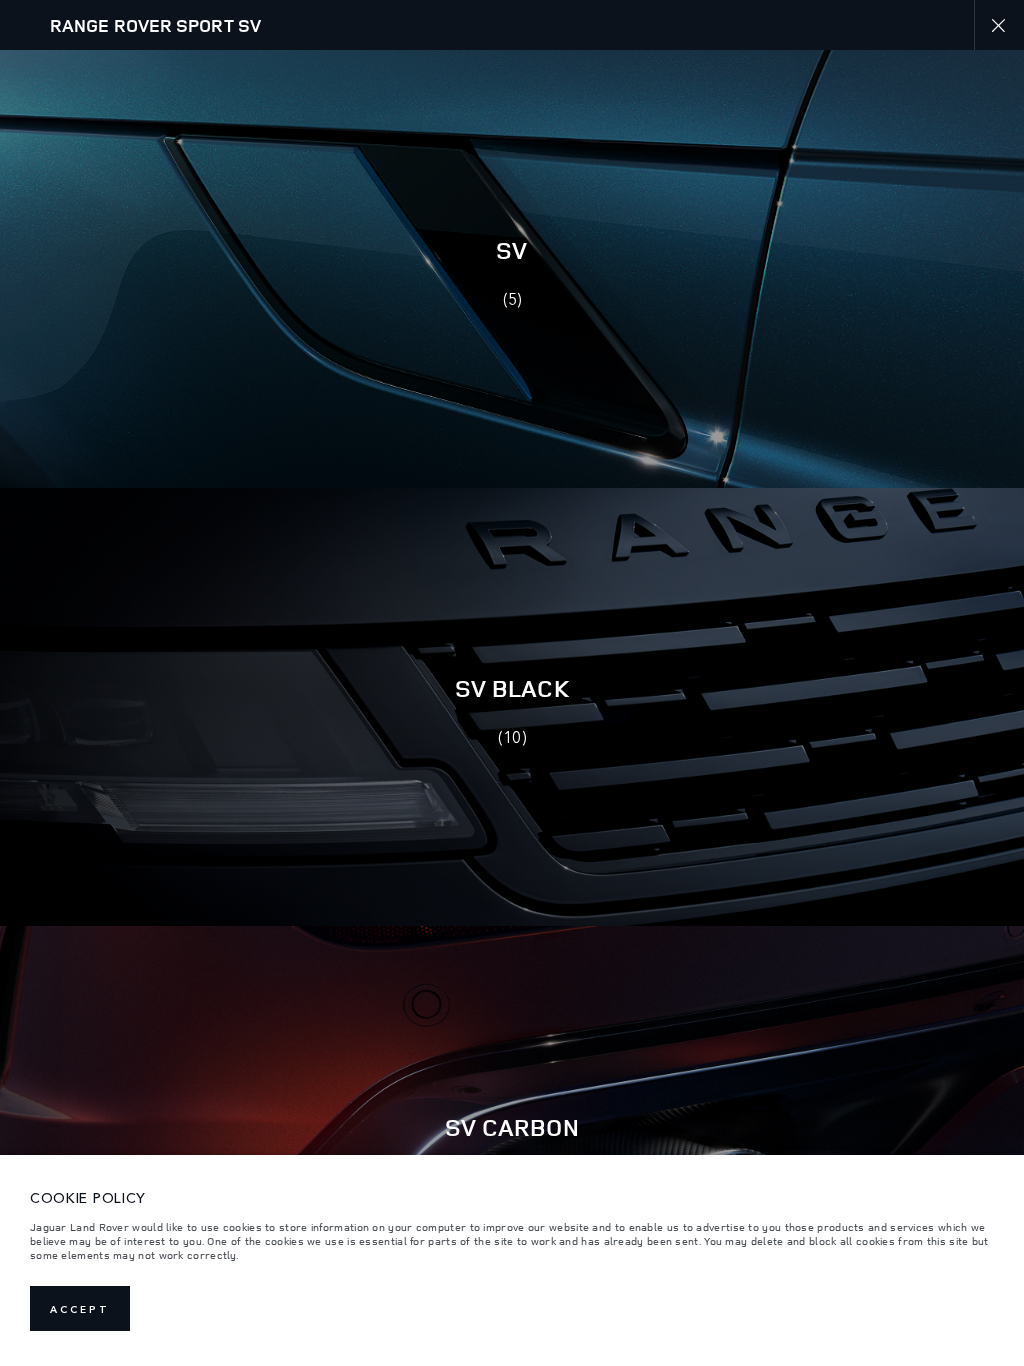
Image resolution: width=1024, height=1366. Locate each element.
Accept (80, 1309)
